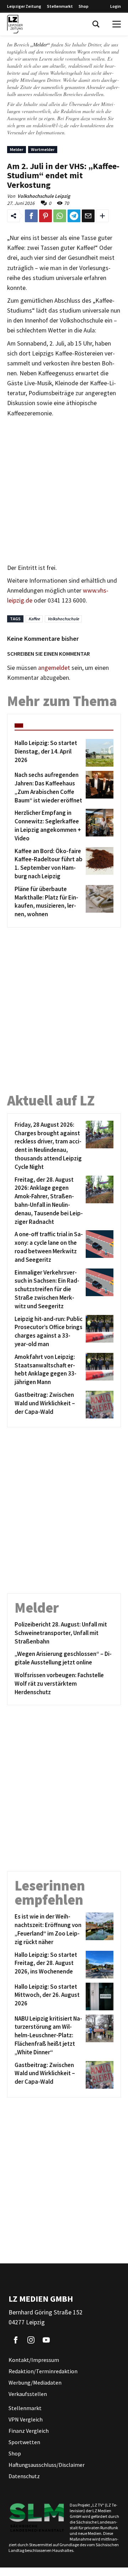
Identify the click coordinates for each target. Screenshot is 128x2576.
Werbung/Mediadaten (35, 2382)
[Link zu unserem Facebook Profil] (16, 2340)
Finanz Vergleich (29, 2431)
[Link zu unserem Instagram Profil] (31, 2340)
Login (116, 6)
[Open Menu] (117, 24)
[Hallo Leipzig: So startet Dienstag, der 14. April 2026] (98, 753)
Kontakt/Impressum (34, 2360)
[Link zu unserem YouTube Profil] (46, 2340)
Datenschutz (24, 2476)
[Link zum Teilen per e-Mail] (88, 216)
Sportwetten (24, 2442)
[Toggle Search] (96, 24)
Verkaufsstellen (28, 2394)
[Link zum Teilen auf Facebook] (31, 216)
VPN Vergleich (26, 2419)
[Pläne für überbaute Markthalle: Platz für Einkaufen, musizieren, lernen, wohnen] (98, 902)
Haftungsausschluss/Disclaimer (47, 2465)
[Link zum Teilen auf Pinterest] (46, 216)
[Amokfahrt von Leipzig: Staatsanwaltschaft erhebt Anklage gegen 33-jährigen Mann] (98, 1370)
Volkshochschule (63, 619)
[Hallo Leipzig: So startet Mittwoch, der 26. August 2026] (98, 1997)
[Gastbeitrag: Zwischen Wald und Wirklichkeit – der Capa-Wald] (98, 1405)
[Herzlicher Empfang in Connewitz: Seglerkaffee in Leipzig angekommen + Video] (98, 826)
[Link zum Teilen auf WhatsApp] (60, 216)
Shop (84, 6)
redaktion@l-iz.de (51, 125)
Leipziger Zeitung (24, 6)
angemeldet (54, 668)
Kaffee (34, 619)
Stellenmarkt (60, 6)
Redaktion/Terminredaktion (43, 2371)
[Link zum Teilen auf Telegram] (74, 216)
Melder (17, 149)
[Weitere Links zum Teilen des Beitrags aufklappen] (102, 216)
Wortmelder (43, 149)
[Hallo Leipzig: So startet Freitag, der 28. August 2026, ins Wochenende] (98, 1965)
